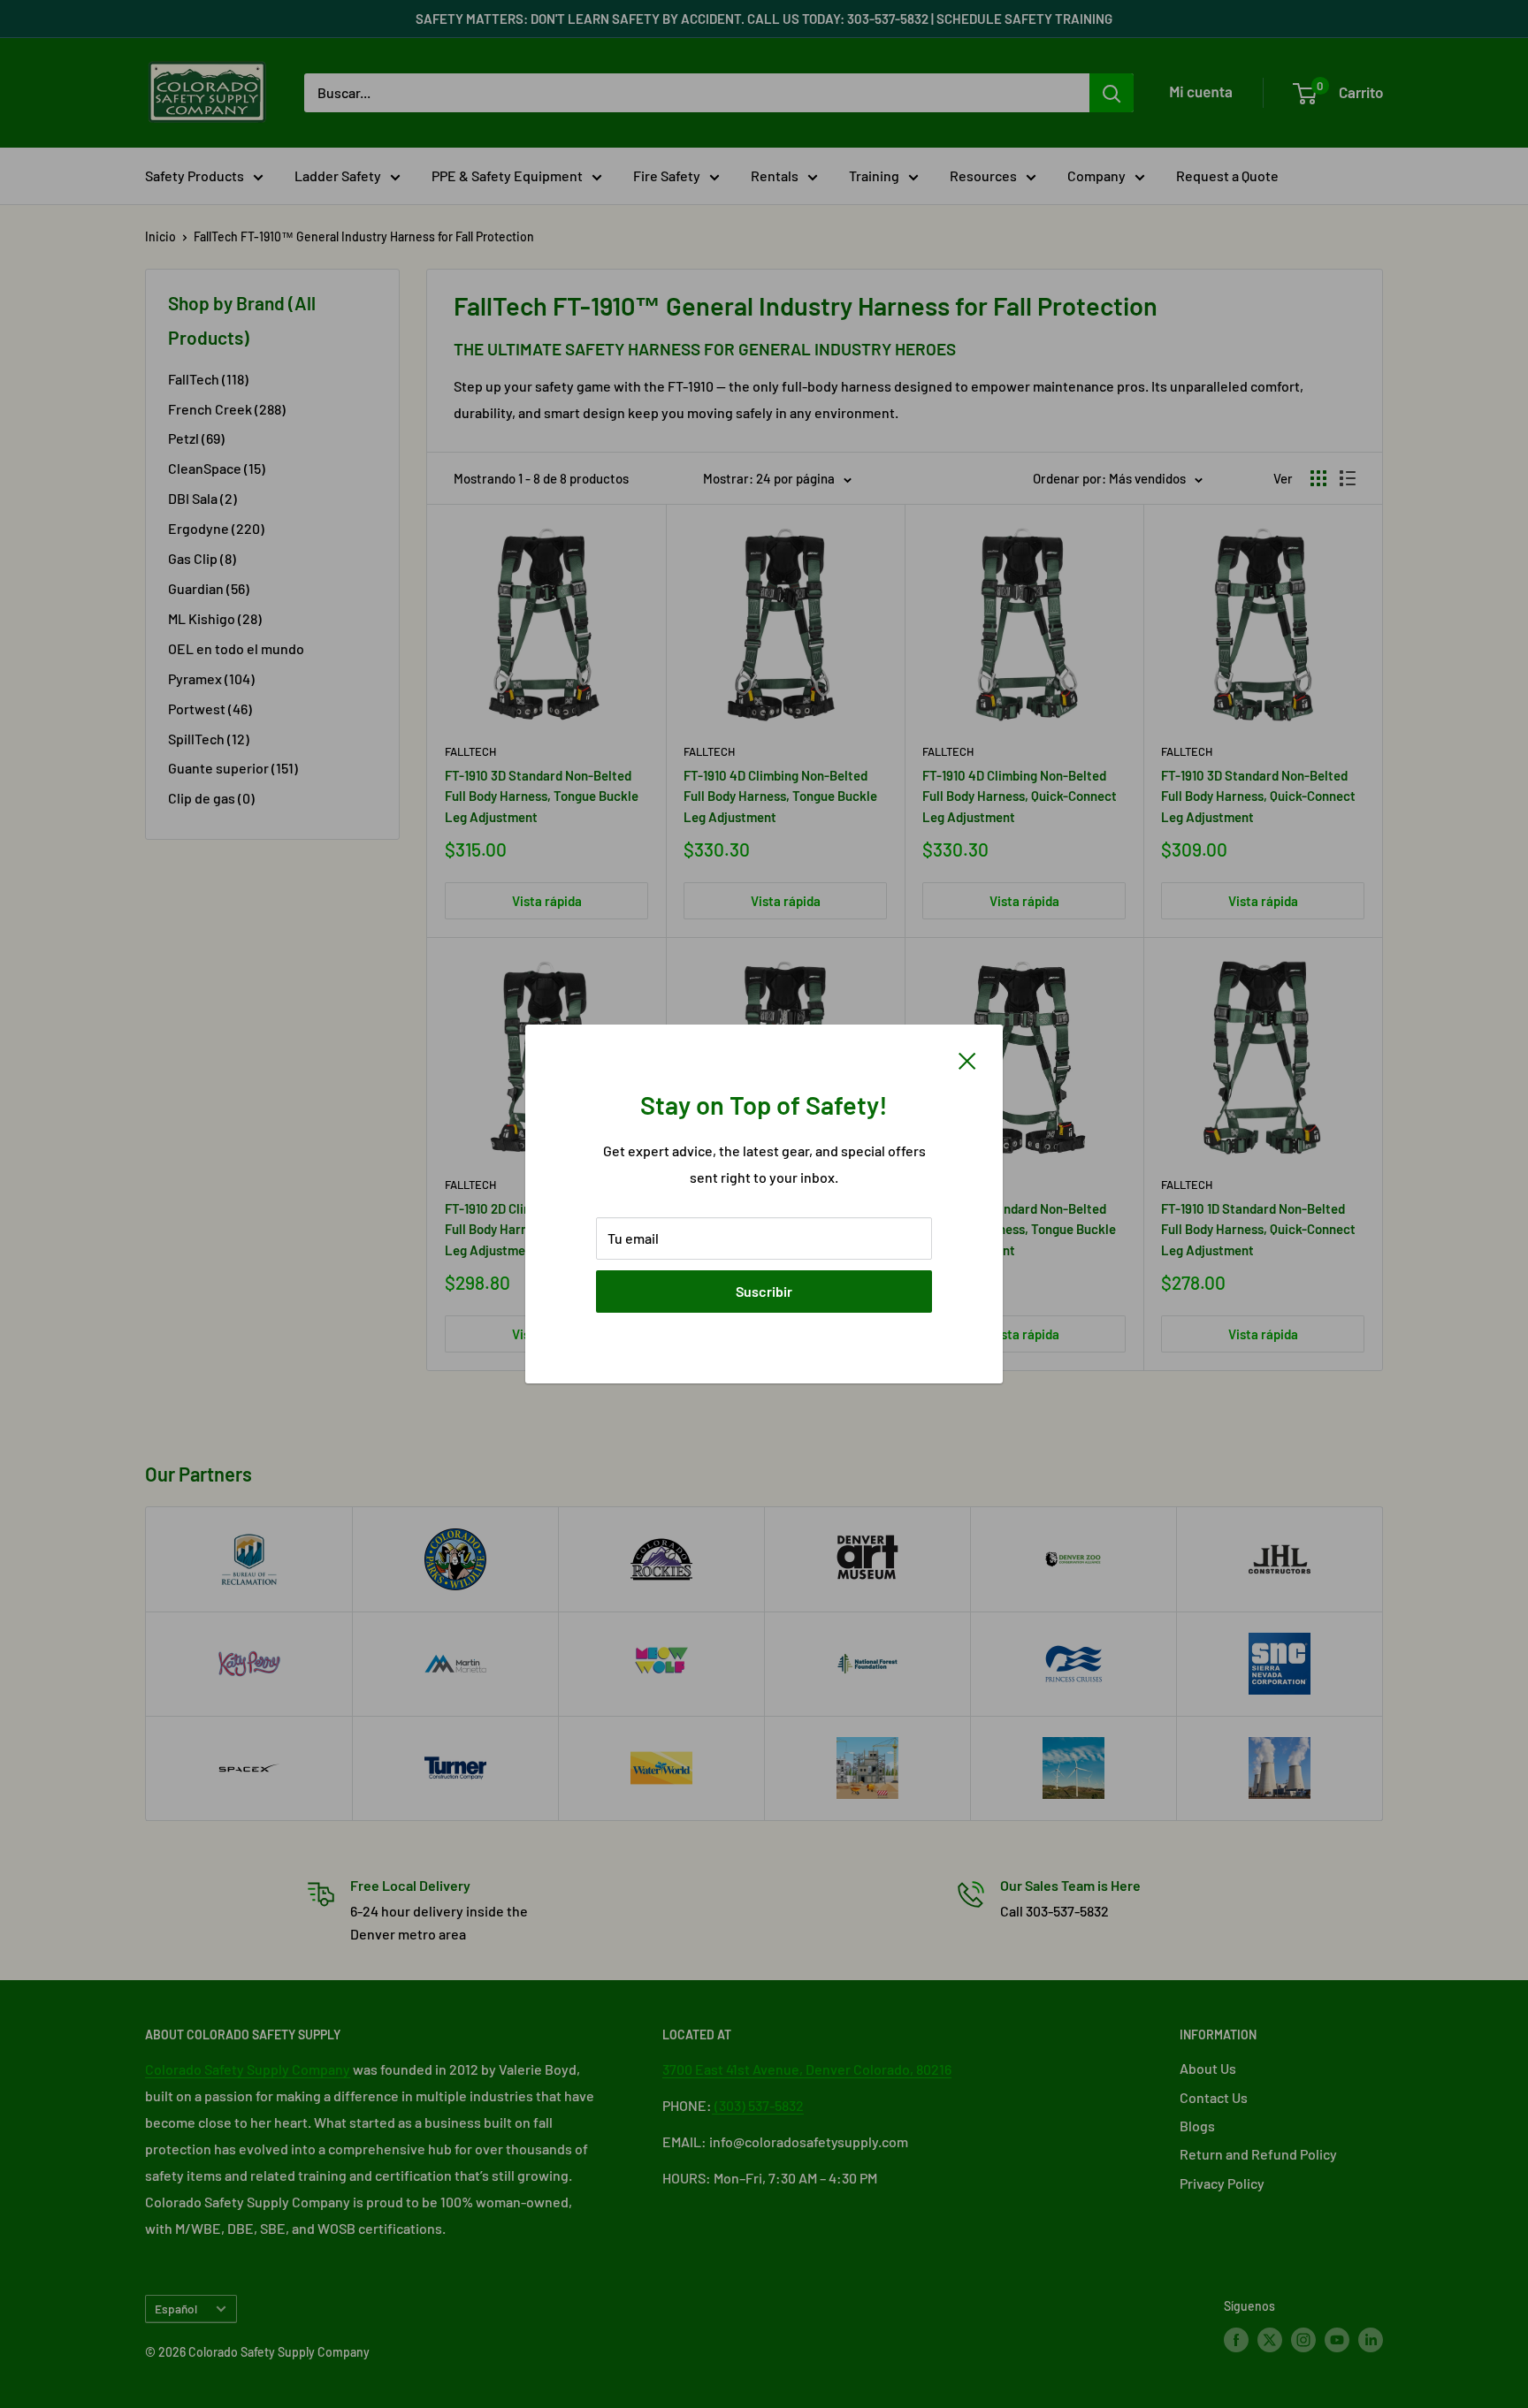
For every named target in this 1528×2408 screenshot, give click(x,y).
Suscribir (764, 1291)
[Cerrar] (967, 1059)
